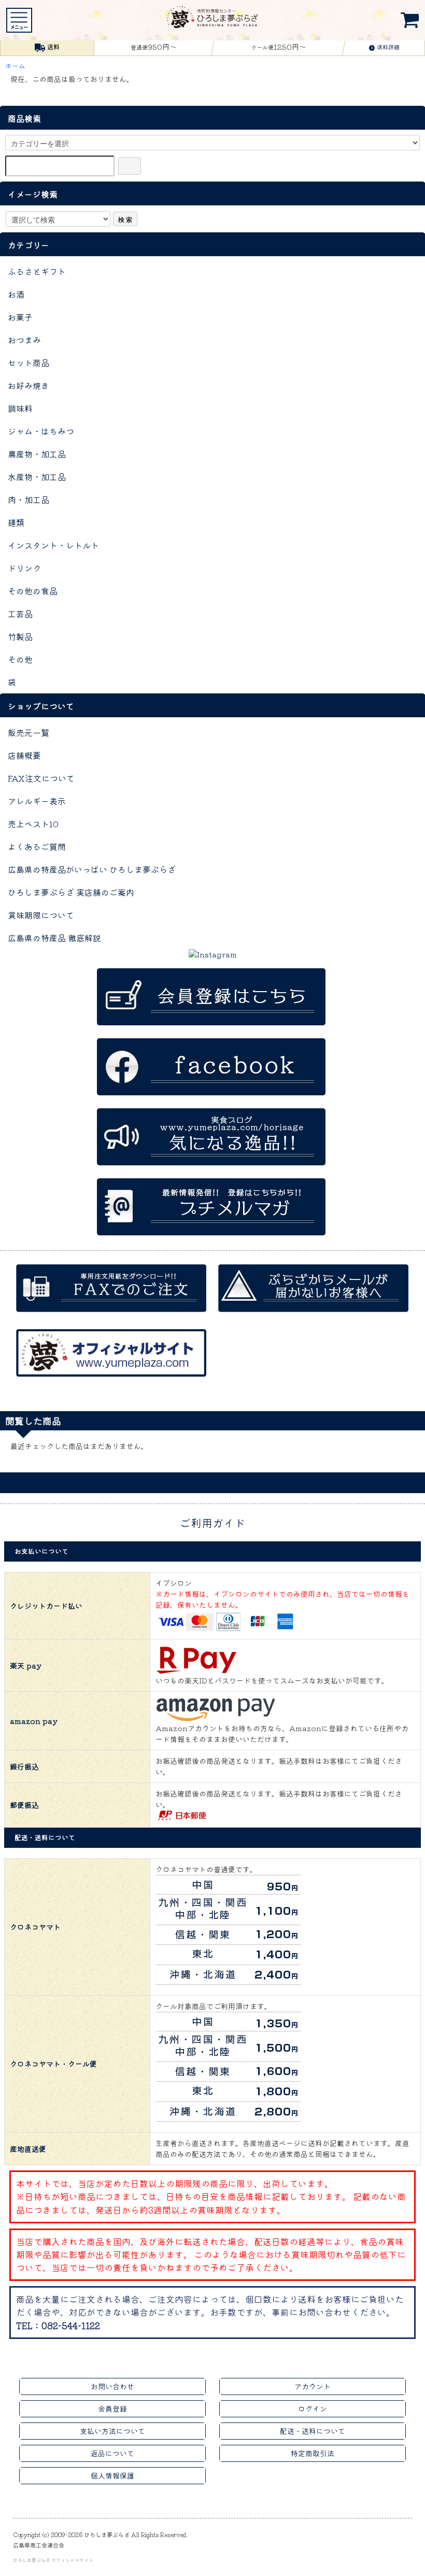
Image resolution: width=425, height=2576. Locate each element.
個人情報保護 (112, 2475)
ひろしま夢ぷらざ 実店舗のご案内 (71, 892)
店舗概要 (24, 755)
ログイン (313, 2408)
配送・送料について (313, 2431)
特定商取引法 (313, 2453)
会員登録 (112, 2408)
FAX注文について (41, 778)
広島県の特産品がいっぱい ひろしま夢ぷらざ (92, 869)
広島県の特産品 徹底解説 (54, 938)
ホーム (15, 66)
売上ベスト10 (33, 824)
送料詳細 (388, 47)
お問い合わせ (112, 2386)
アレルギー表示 (37, 801)
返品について (112, 2453)
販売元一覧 (29, 732)
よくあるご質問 (37, 846)
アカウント (313, 2386)
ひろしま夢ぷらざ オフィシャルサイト (53, 2560)
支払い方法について (112, 2431)
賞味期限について (41, 915)
